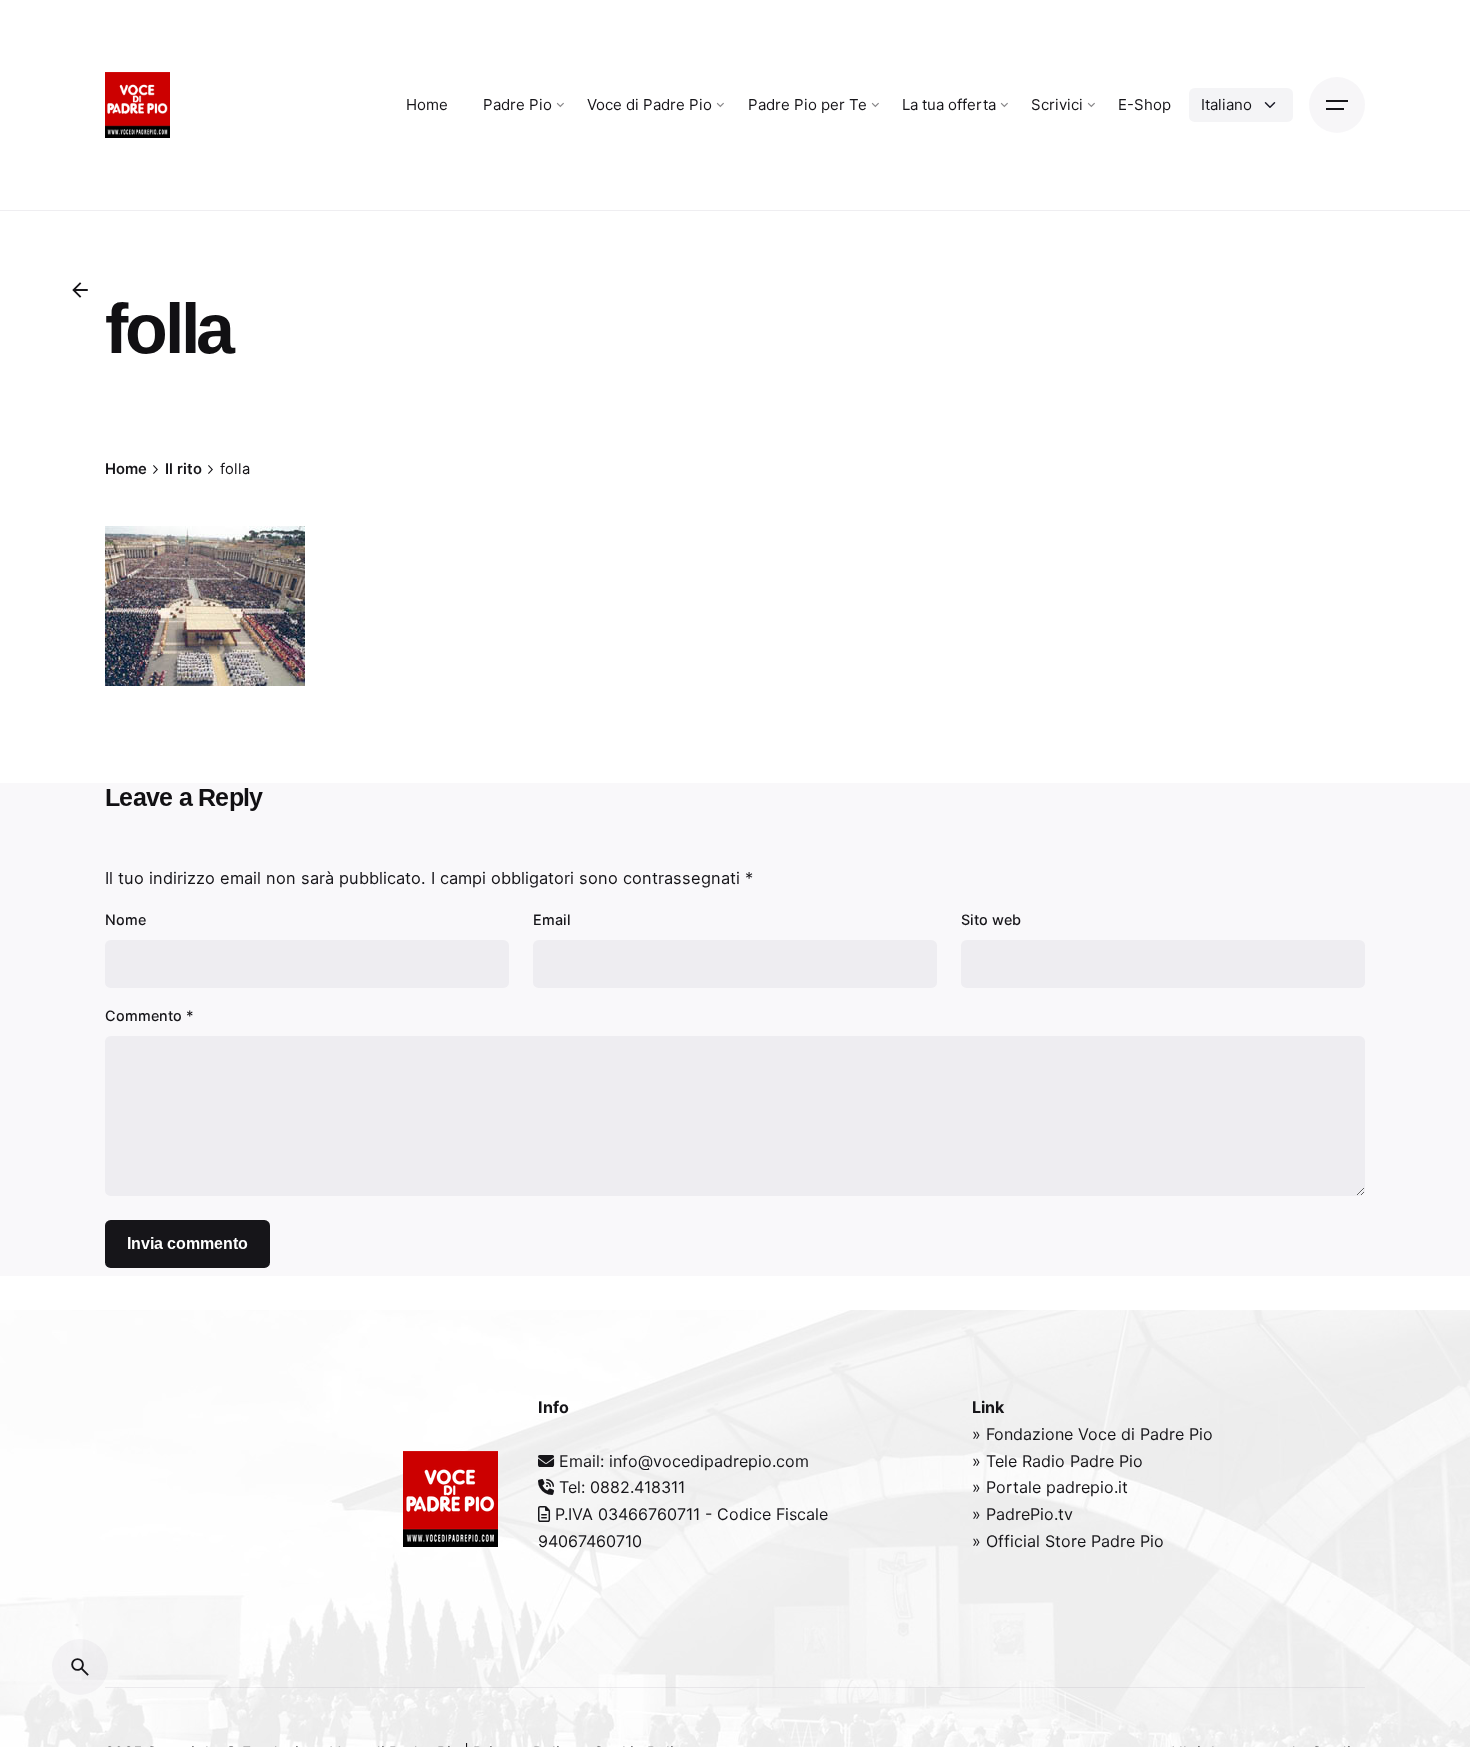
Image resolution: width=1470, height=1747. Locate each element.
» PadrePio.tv (1022, 1514)
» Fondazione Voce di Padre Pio (1092, 1434)
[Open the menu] (1337, 105)
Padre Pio (1106, 1461)
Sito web (991, 919)
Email (552, 919)
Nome (125, 919)
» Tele (997, 1461)
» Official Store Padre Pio (1068, 1541)
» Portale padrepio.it (1050, 1487)
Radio (1046, 1461)
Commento (149, 1015)
